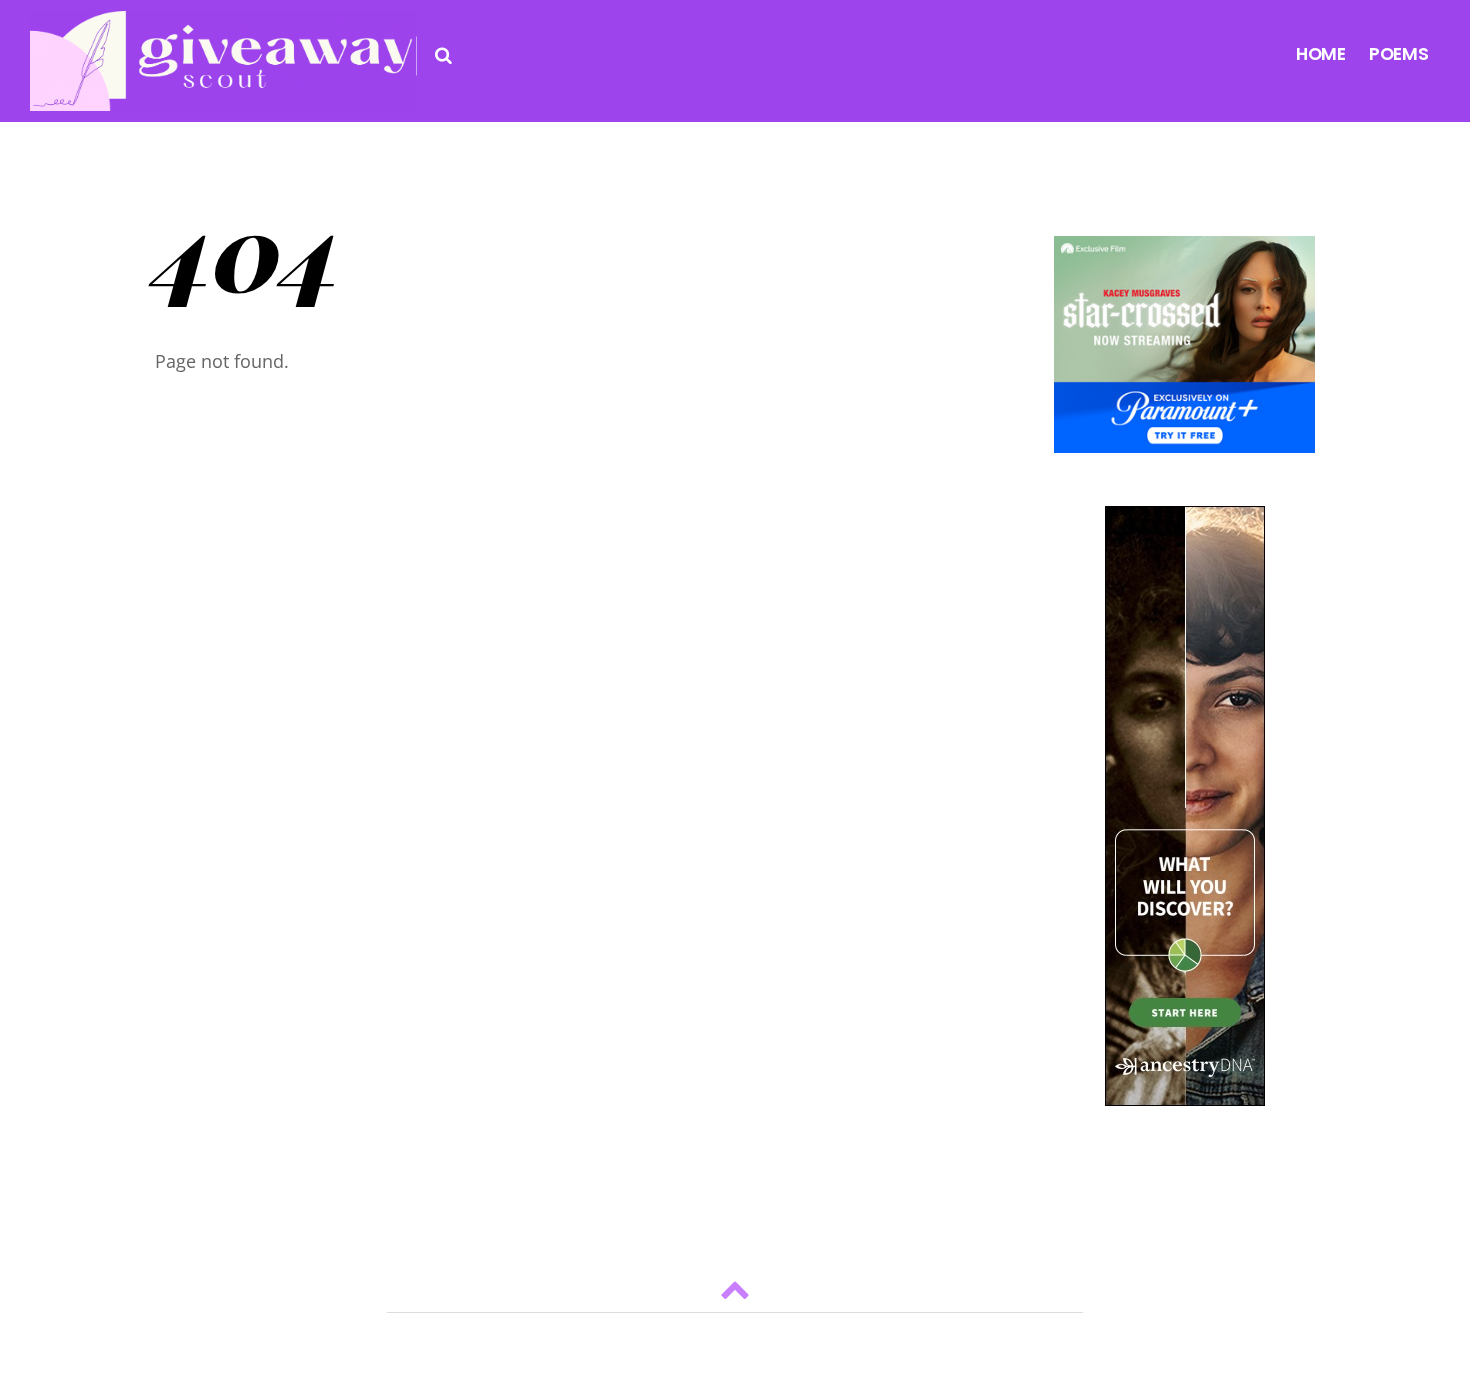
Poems (1399, 54)
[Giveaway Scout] (223, 94)
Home (1321, 54)
